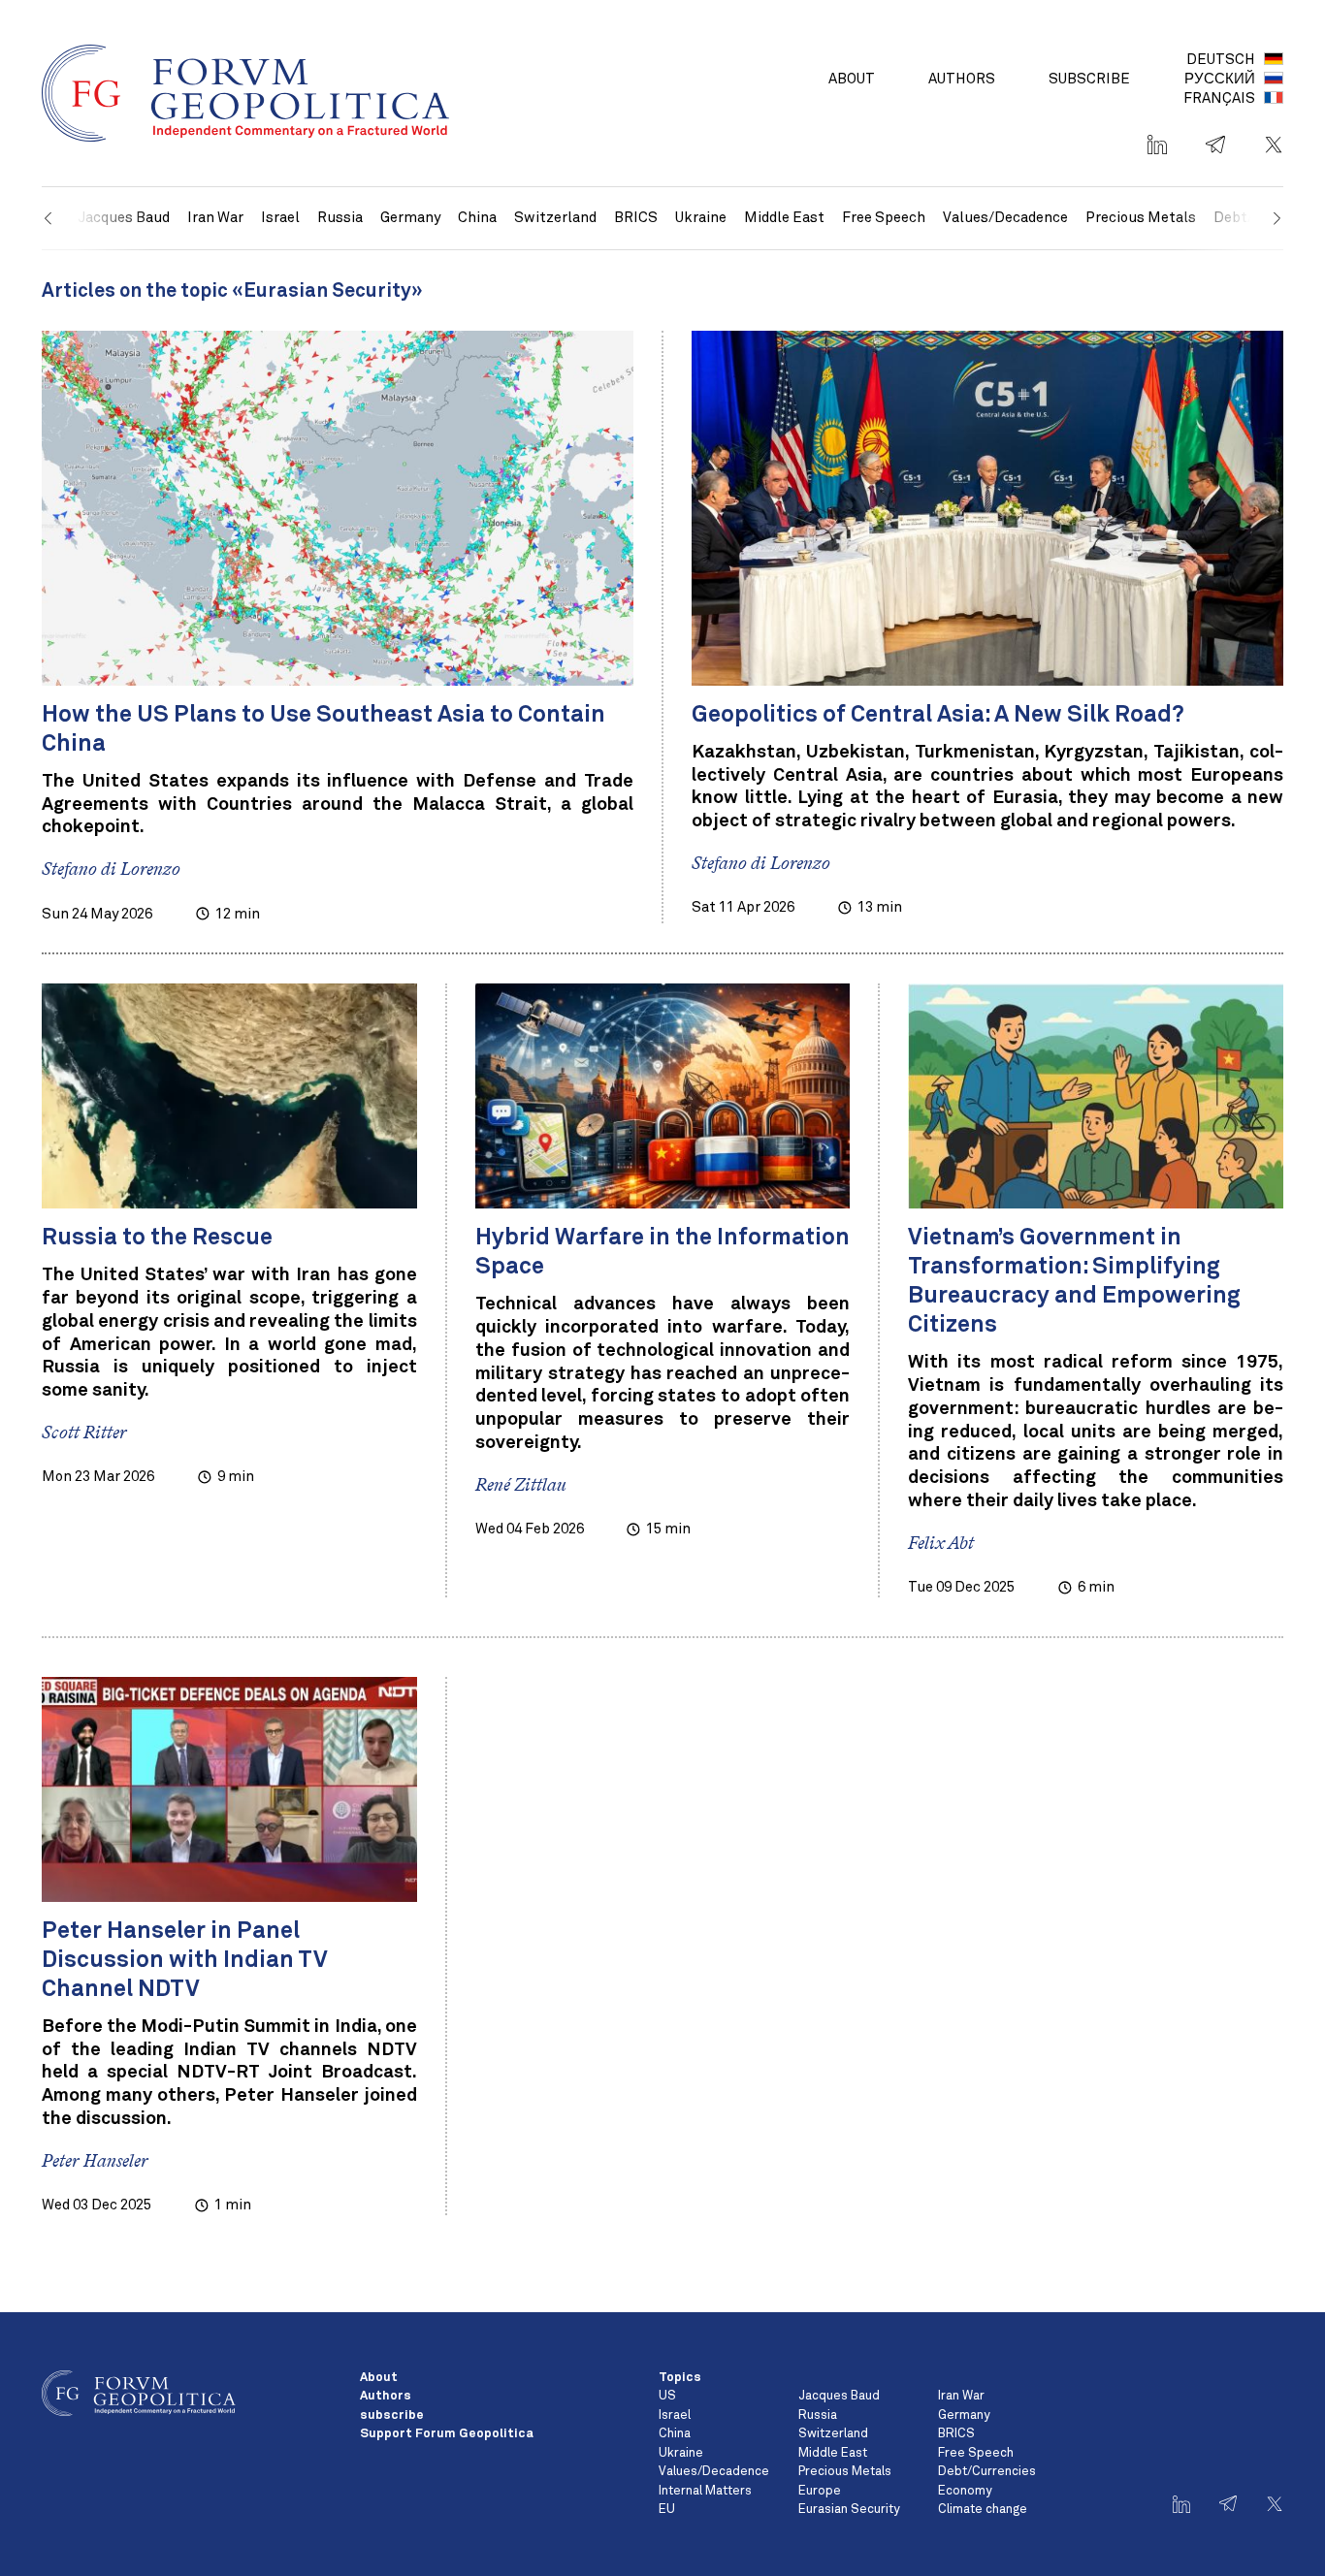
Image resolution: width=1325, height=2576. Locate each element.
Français (1219, 98)
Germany (410, 218)
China (477, 218)
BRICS (636, 218)
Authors (962, 79)
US (667, 2396)
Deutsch (1221, 60)
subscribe (1089, 79)
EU (667, 2510)
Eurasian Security (849, 2510)
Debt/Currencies (987, 2472)
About (852, 79)
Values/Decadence (1005, 218)
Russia (340, 218)
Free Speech (884, 218)
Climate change (983, 2510)
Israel (280, 218)
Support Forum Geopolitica (447, 2434)
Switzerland (555, 218)
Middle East (784, 218)
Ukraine (701, 218)
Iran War (215, 218)
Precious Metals (1141, 218)
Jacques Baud (839, 2396)
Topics (680, 2378)
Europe (820, 2491)
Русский (1220, 79)
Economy (965, 2491)
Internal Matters (705, 2491)
